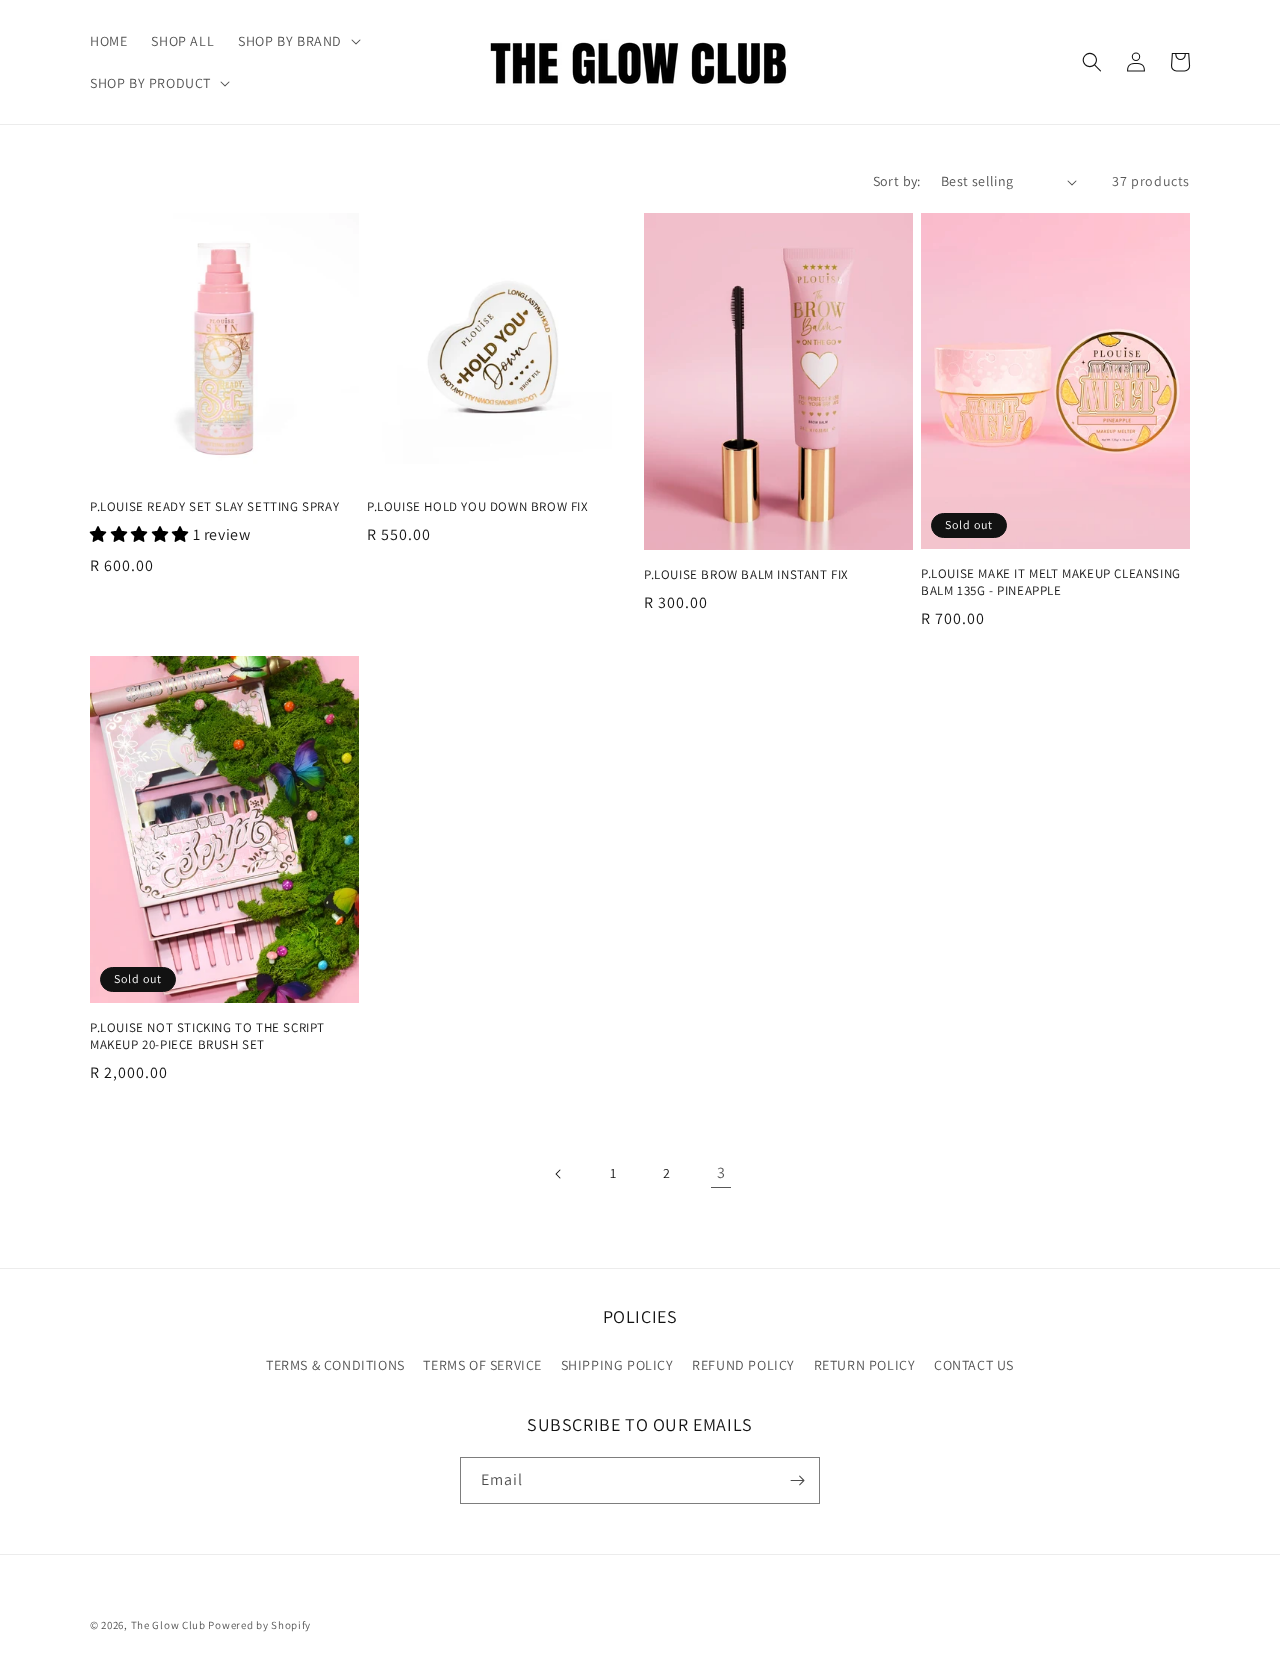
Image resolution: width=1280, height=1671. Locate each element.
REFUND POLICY (743, 1365)
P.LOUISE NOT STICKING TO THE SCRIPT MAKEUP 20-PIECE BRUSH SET (207, 1036)
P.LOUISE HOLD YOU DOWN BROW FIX (478, 507)
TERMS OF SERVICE (482, 1365)
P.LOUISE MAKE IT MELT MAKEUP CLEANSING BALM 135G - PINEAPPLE (1051, 582)
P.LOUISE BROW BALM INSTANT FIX (746, 575)
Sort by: (897, 181)
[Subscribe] (797, 1480)
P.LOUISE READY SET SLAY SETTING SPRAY (214, 507)
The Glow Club (168, 1625)
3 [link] (721, 1172)
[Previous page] (559, 1174)
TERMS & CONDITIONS (335, 1365)
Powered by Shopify (259, 1625)
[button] (297, 41)
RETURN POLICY (865, 1365)
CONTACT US (974, 1365)
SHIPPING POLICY (617, 1365)
